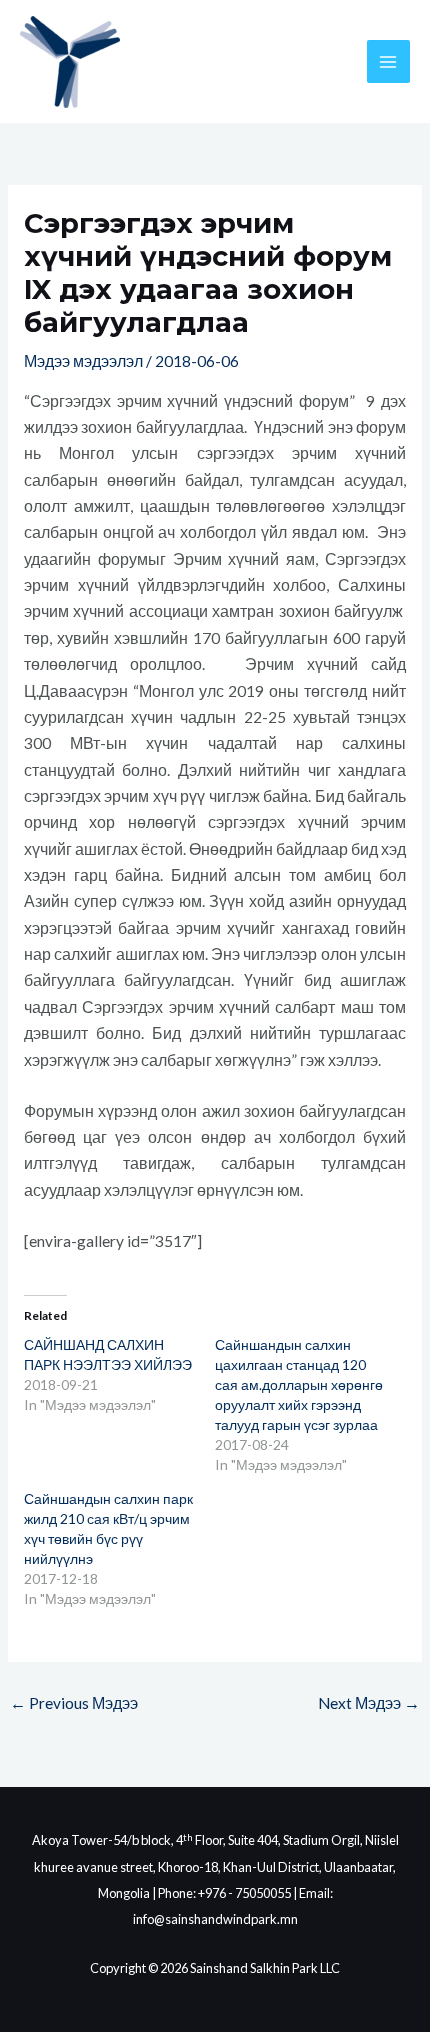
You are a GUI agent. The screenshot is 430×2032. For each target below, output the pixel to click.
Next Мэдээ (369, 1703)
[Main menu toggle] (388, 61)
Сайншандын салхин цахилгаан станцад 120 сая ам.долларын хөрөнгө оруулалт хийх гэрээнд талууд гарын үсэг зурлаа (299, 1384)
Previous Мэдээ (74, 1703)
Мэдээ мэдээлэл (83, 361)
